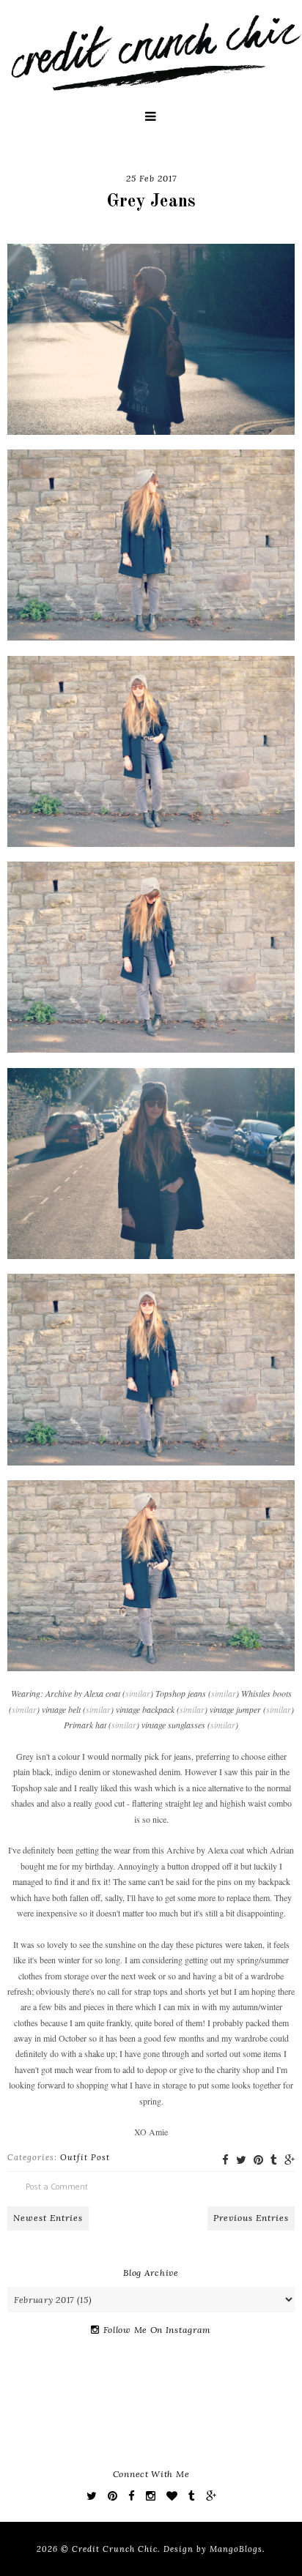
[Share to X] (241, 2160)
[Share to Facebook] (225, 2160)
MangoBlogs (236, 2549)
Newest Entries (48, 2218)
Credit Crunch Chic (115, 2549)
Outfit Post (85, 2157)
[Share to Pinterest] (258, 2160)
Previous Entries (251, 2218)
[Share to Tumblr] (274, 2160)
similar (138, 1693)
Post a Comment (57, 2186)
